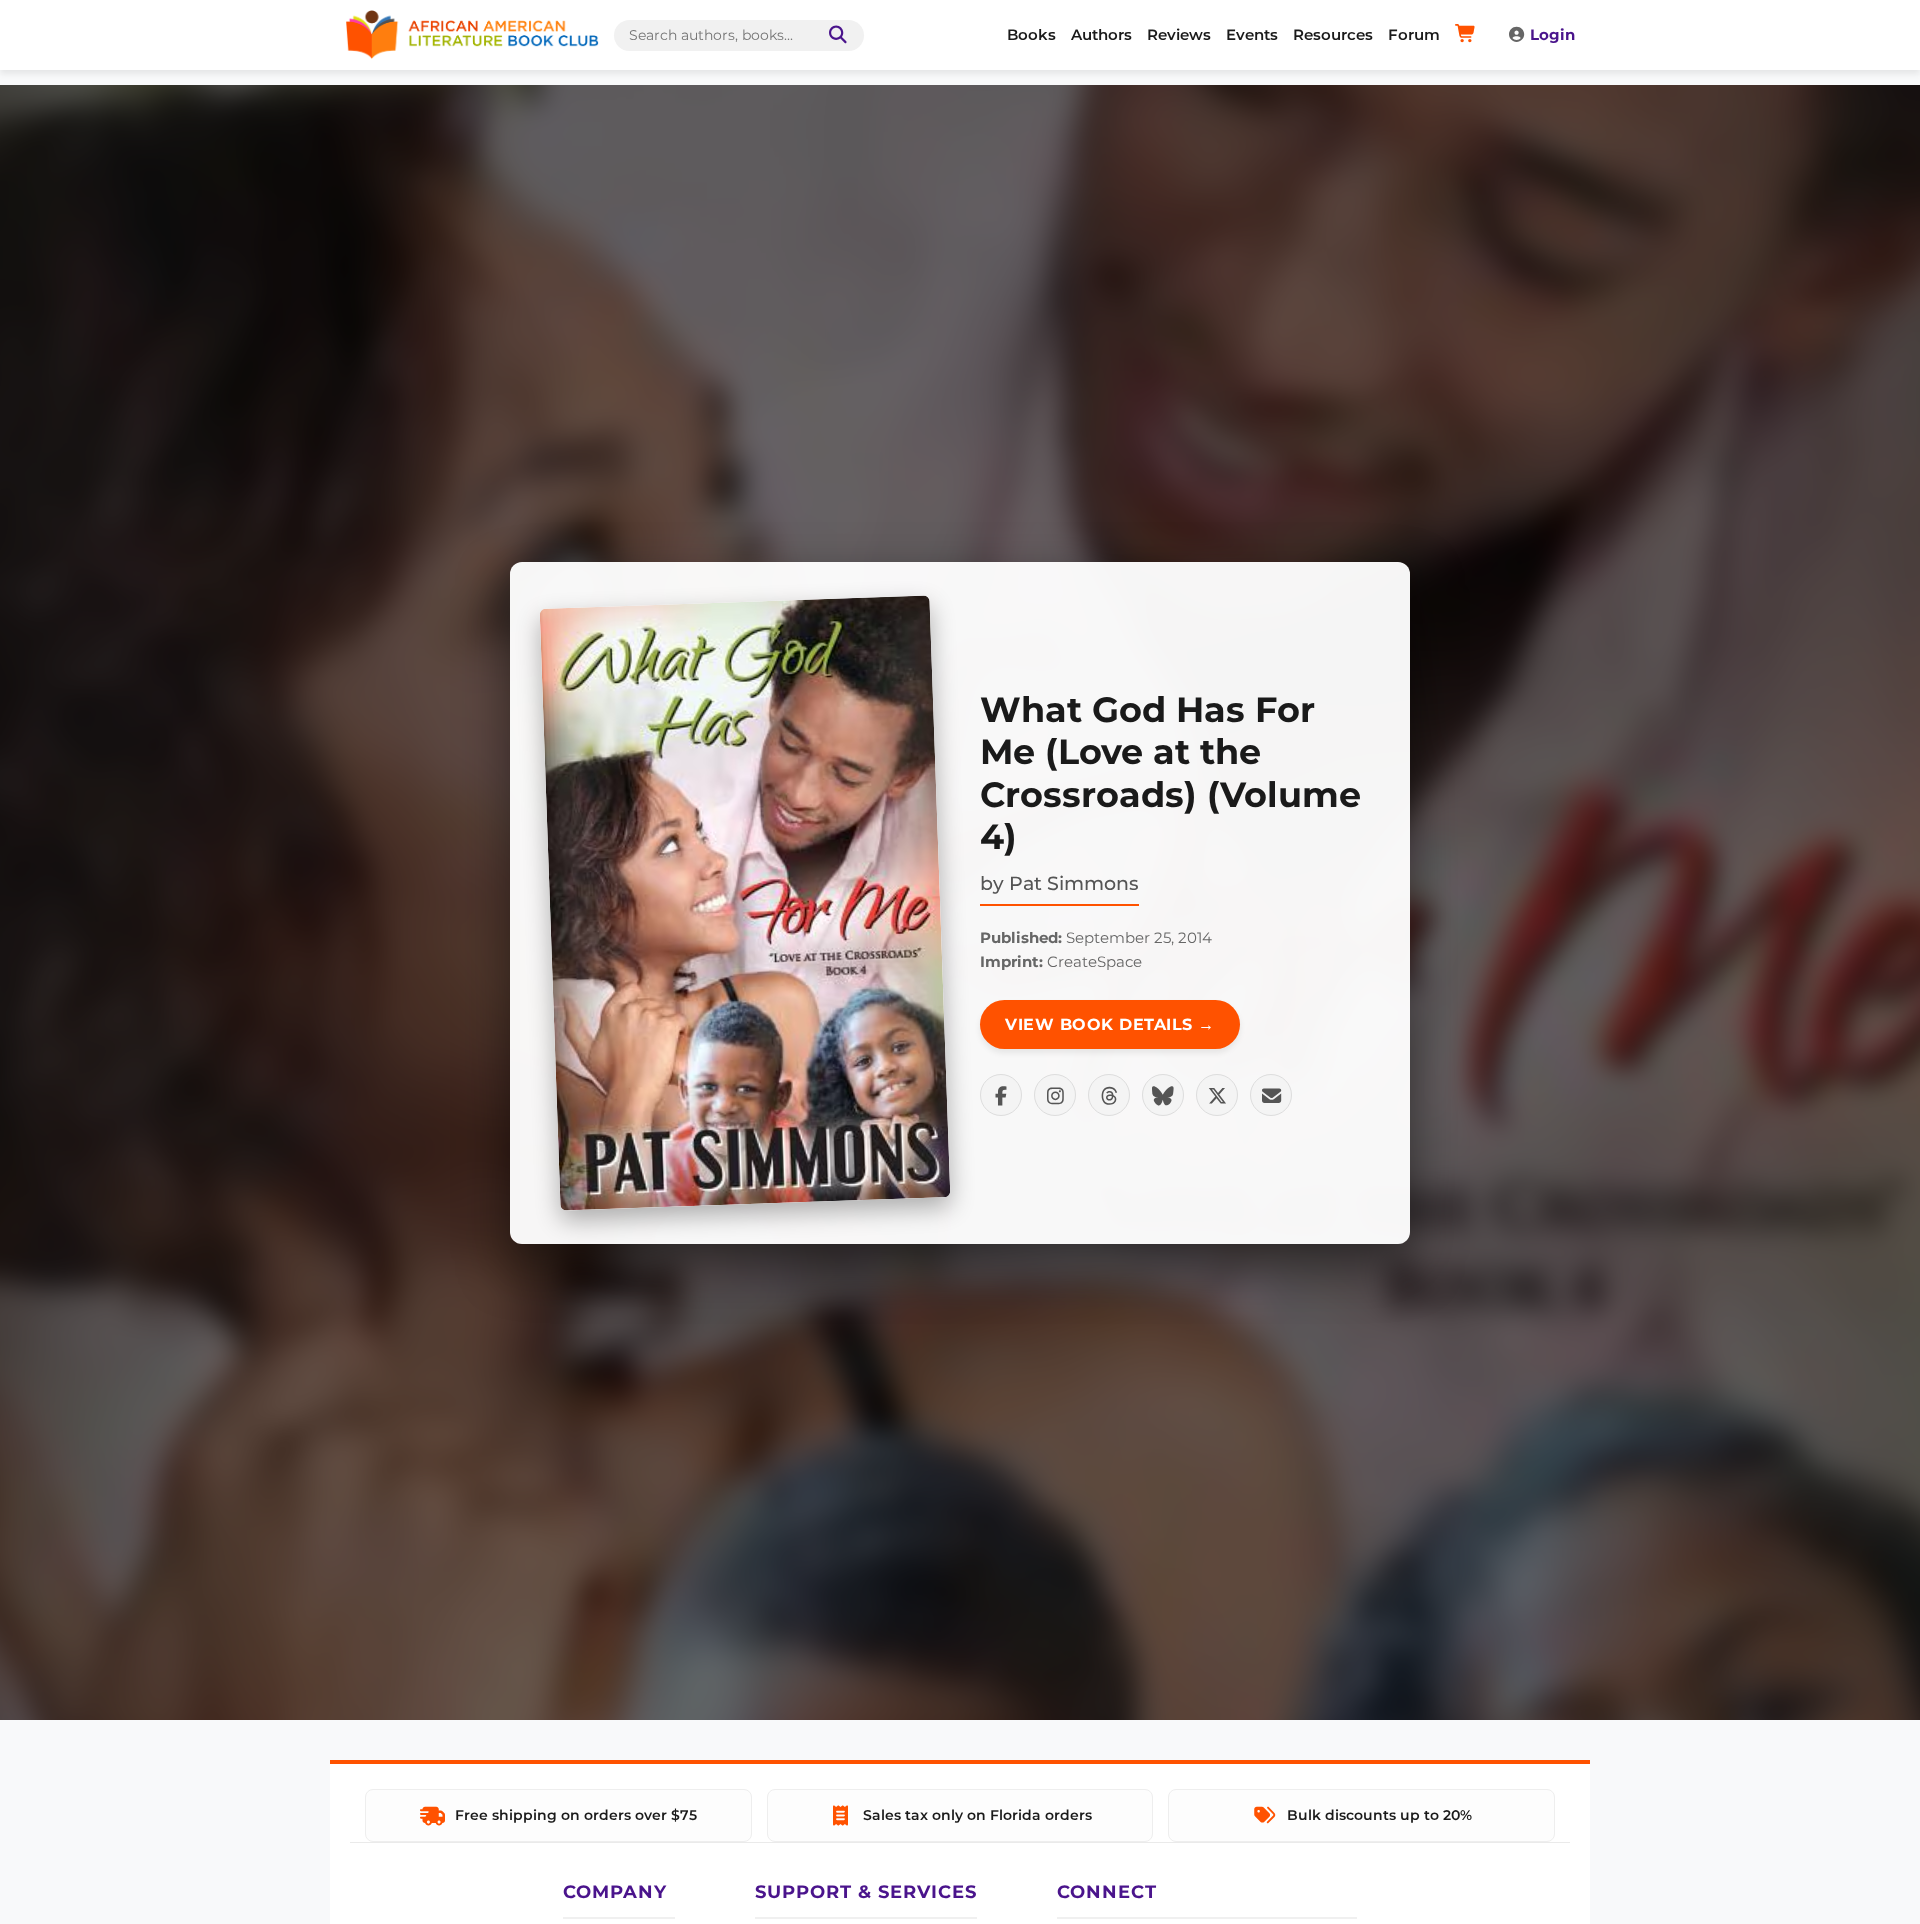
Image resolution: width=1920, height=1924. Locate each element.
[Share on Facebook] (1001, 1095)
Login (1552, 34)
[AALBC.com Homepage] (472, 35)
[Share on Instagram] (1055, 1095)
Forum (1414, 34)
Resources (1333, 34)
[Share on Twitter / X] (1217, 1095)
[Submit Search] (834, 35)
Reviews (1179, 34)
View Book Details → (1110, 1024)
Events (1252, 34)
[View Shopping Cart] (1468, 35)
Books (1031, 34)
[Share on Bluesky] (1163, 1095)
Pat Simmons (1074, 883)
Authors (1101, 34)
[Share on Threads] (1109, 1095)
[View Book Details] (745, 903)
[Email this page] (1271, 1095)
